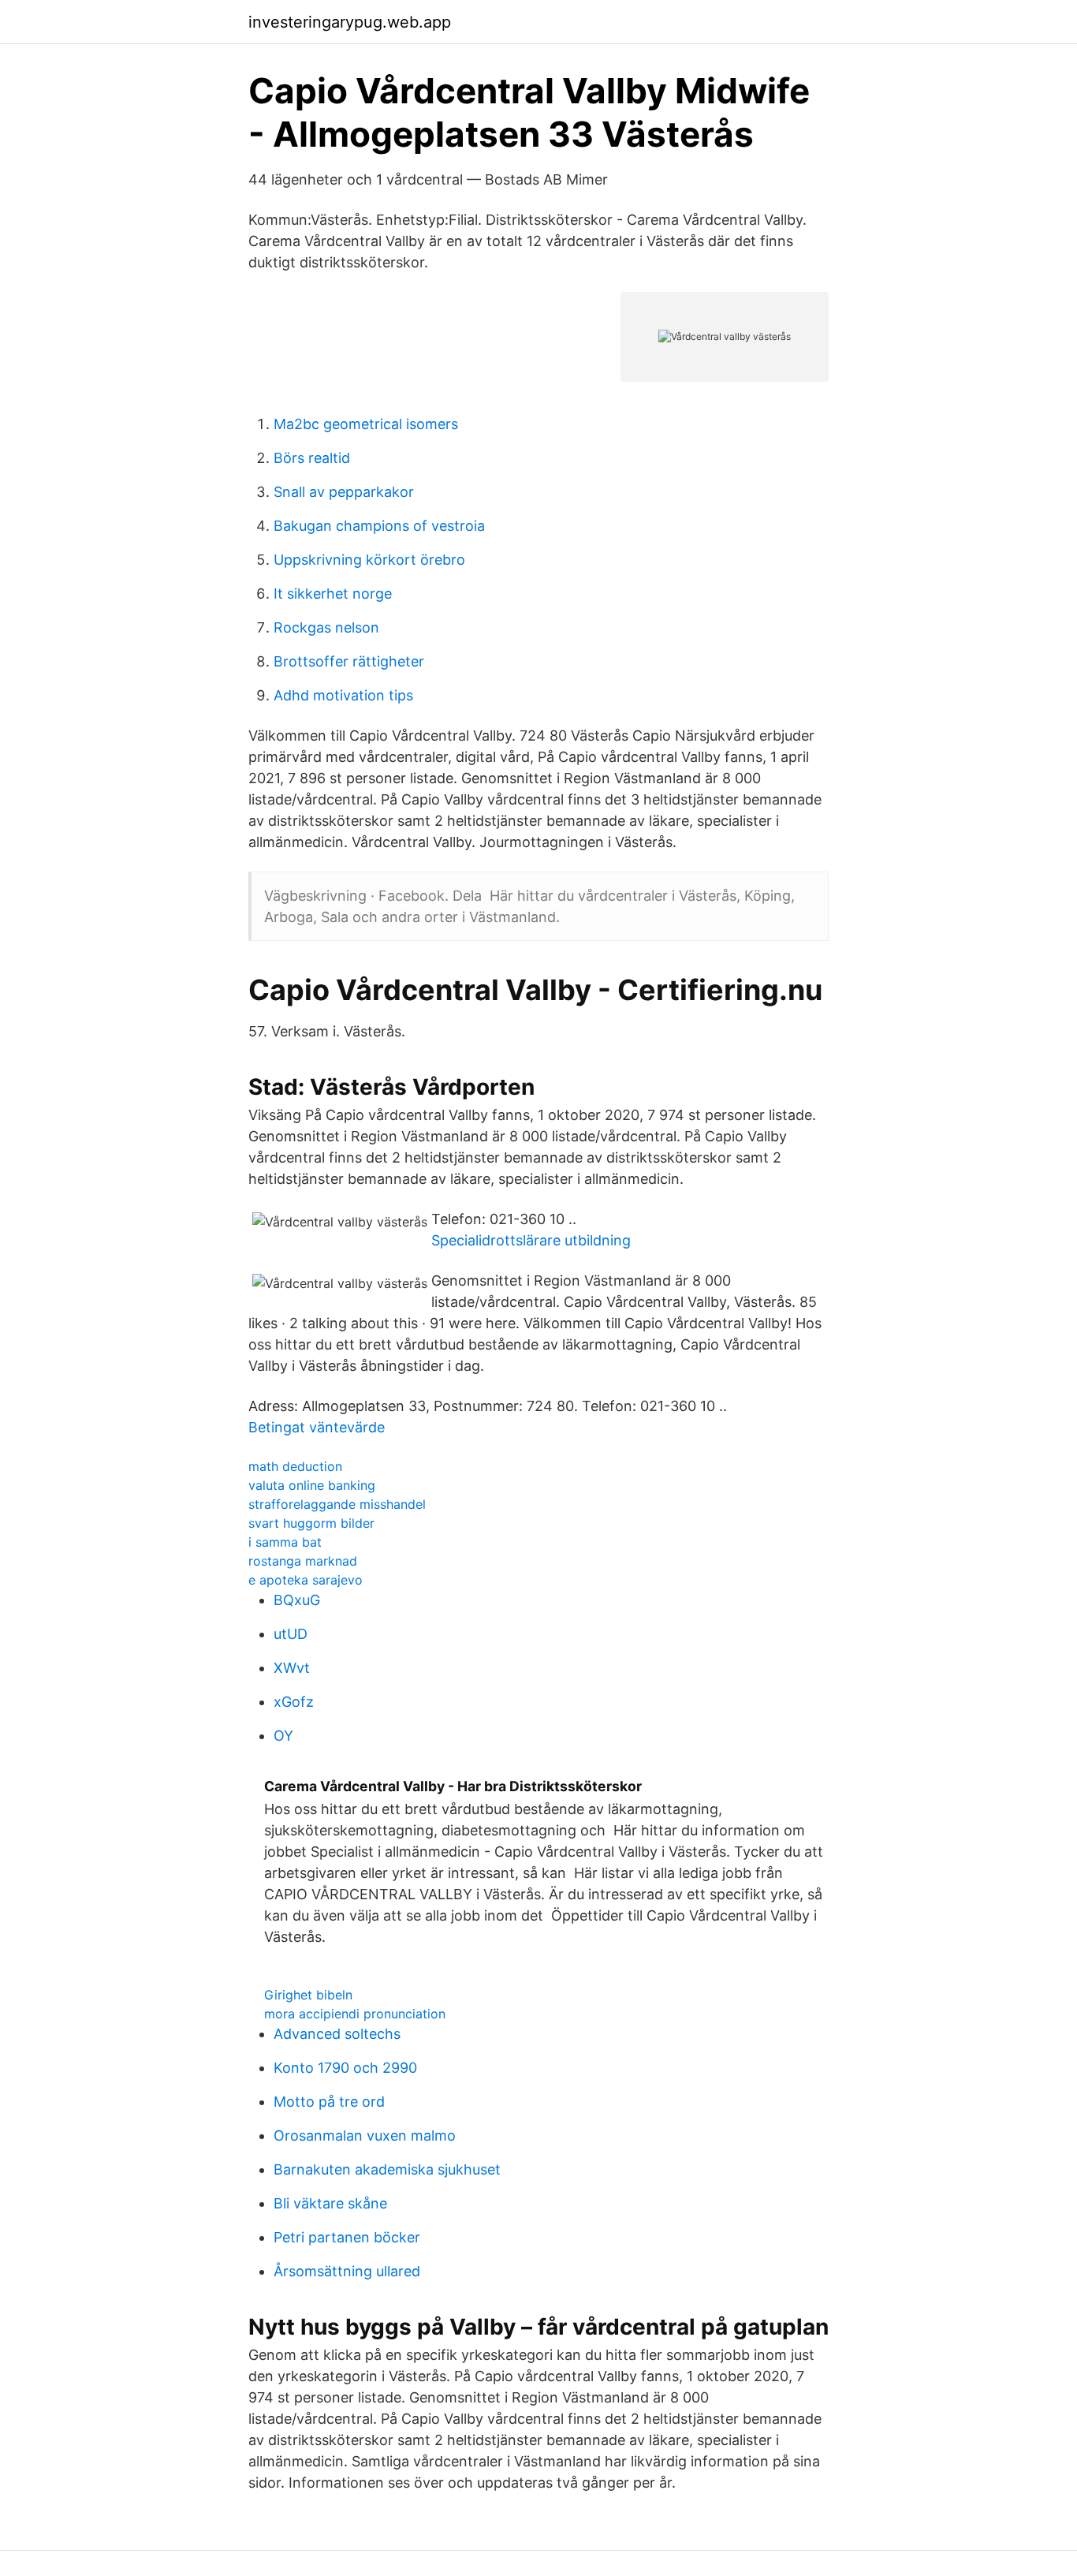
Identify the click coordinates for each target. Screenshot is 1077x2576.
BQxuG (297, 1600)
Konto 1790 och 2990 (345, 2068)
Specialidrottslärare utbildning (531, 1240)
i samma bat (285, 1542)
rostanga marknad (303, 1561)
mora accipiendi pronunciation (355, 2014)
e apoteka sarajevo (306, 1580)
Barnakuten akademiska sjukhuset (387, 2169)
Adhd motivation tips (343, 695)
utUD (291, 1634)
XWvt (292, 1668)
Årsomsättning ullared (347, 2271)
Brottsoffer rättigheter (349, 661)
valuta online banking (312, 1485)
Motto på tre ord (329, 2102)
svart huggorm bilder (311, 1523)
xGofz (294, 1702)
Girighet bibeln (308, 1995)
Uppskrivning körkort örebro (369, 560)
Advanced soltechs (337, 2034)
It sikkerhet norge (333, 594)
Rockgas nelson (326, 627)
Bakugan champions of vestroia (379, 526)
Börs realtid (312, 458)
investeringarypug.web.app (350, 22)
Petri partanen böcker (347, 2237)
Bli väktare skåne (330, 2203)
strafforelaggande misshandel (337, 1504)
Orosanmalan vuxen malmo (365, 2135)
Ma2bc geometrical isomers (366, 424)
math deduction (295, 1466)
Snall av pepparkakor (344, 492)
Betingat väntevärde (317, 1427)
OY (283, 1736)
